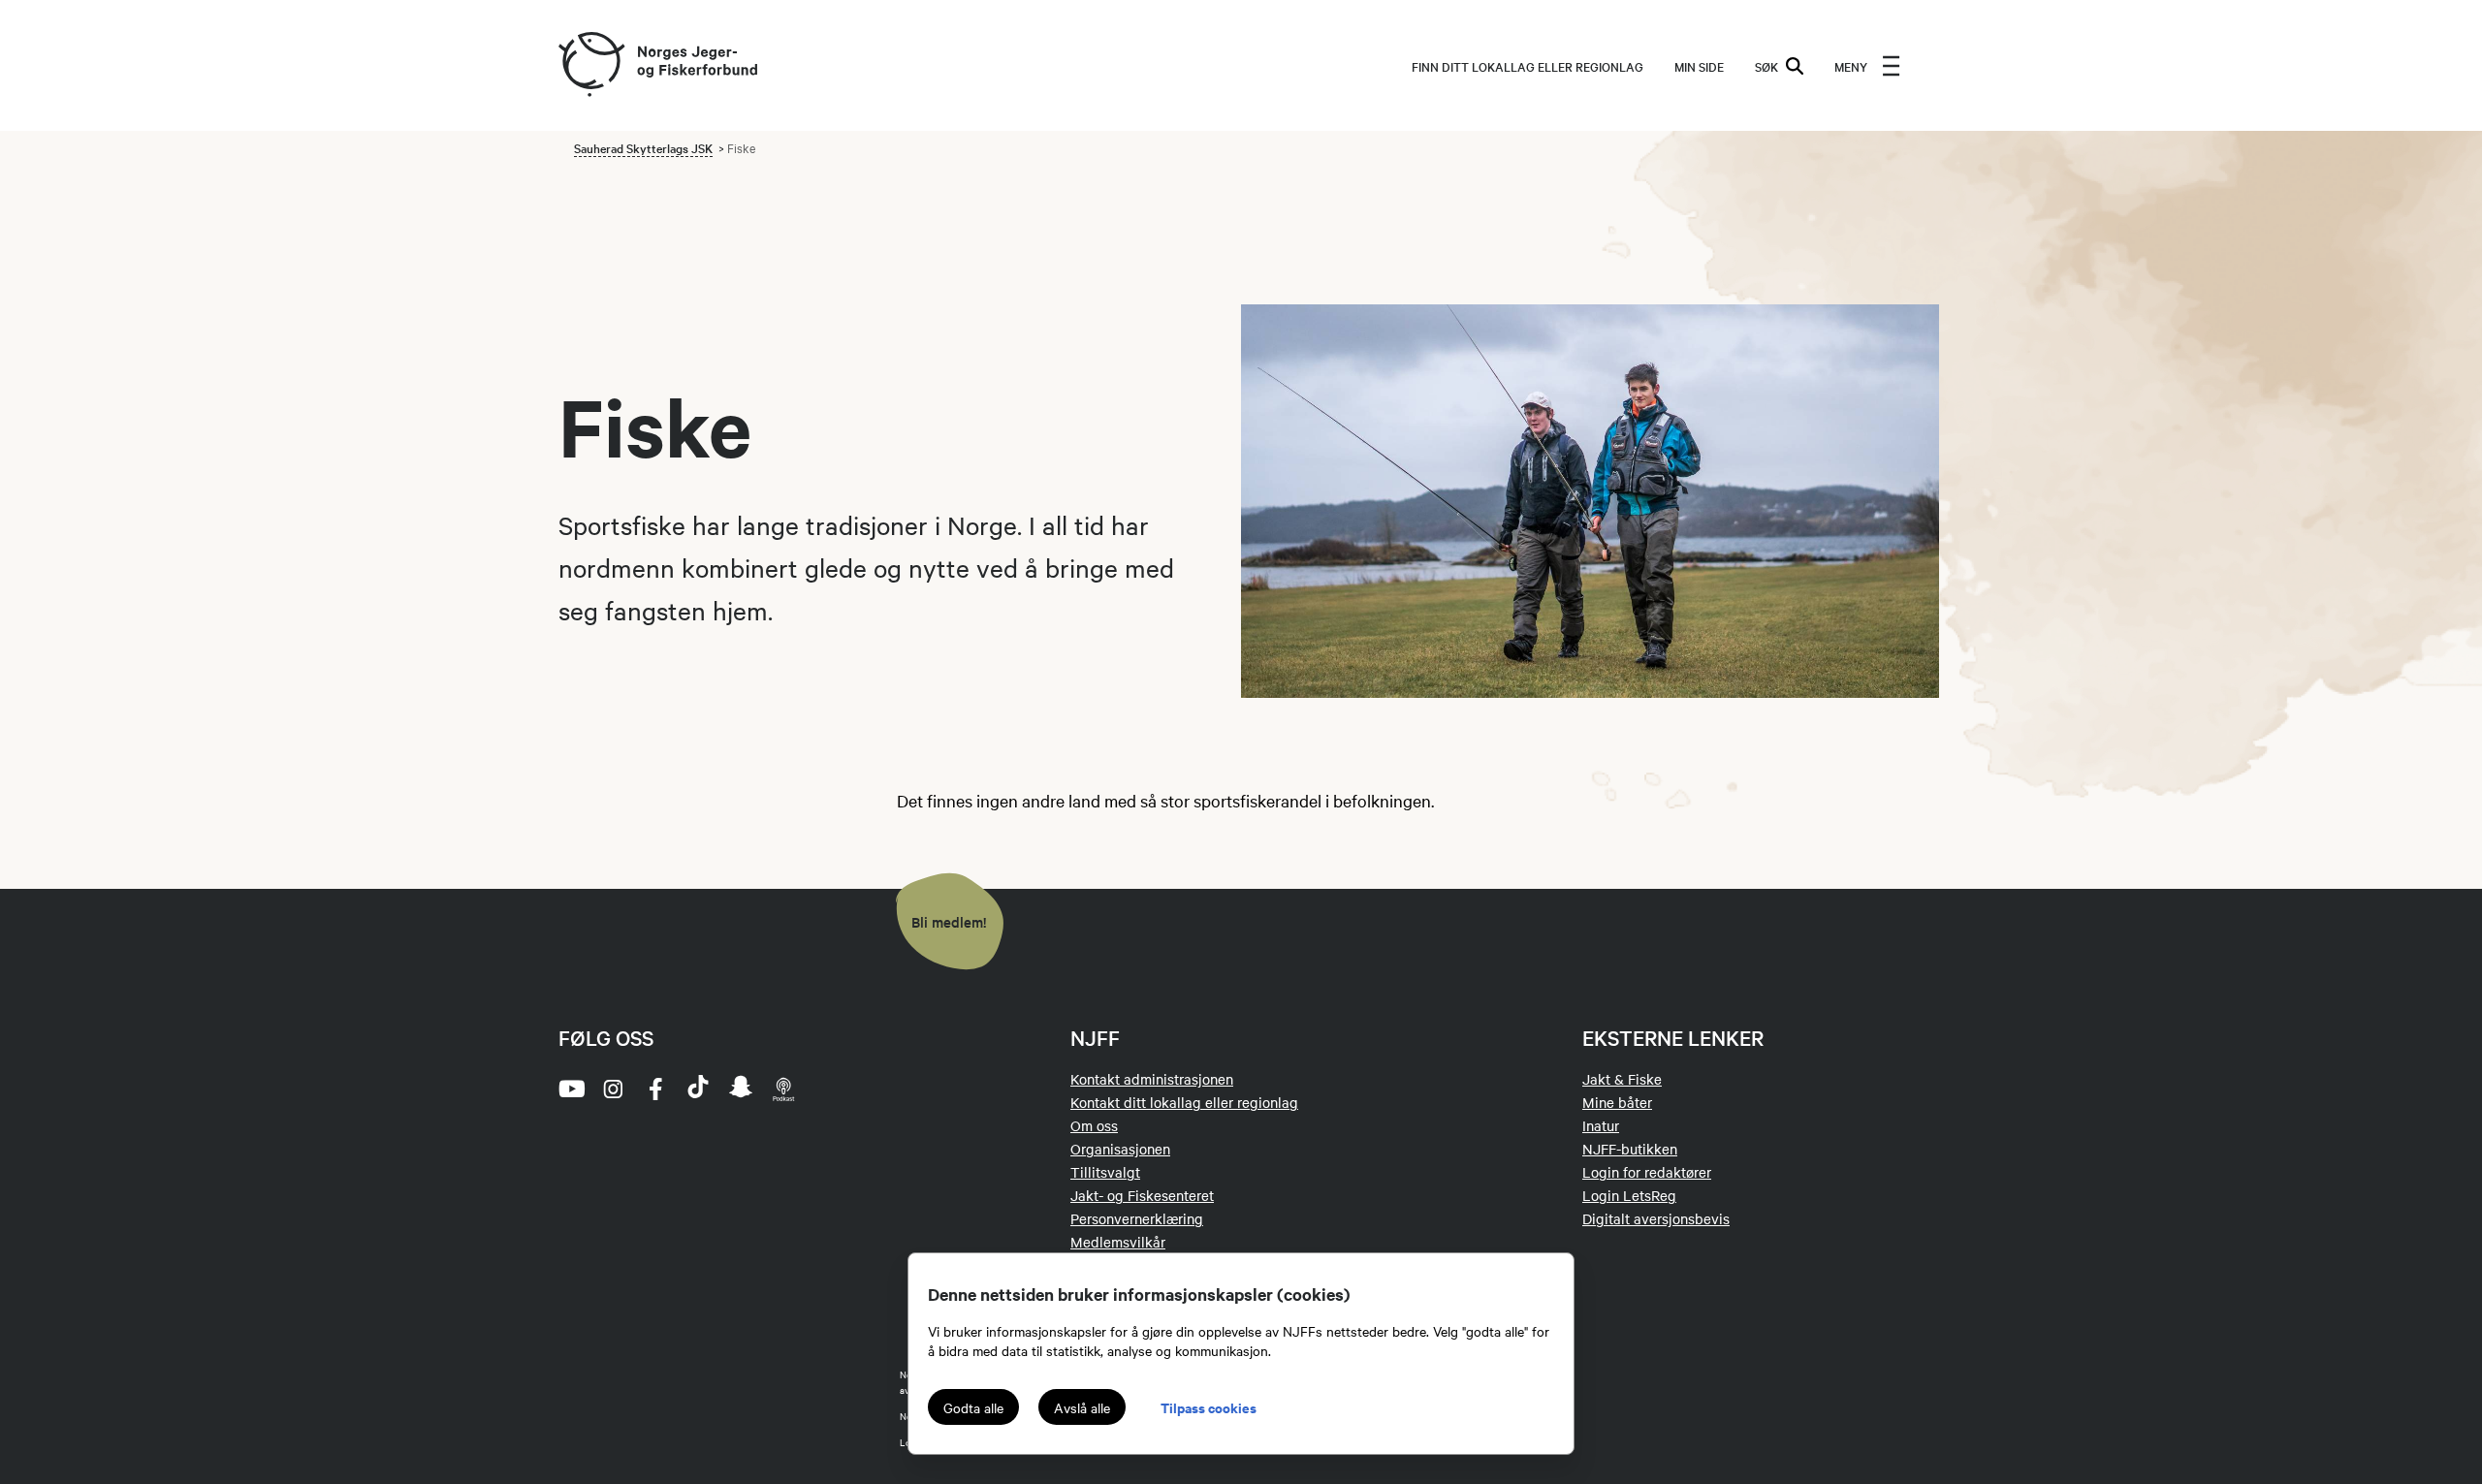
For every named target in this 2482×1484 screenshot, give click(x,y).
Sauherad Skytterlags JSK (643, 147)
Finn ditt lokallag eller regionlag (1527, 66)
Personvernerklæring (1137, 1218)
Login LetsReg (1629, 1195)
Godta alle (973, 1407)
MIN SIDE (1699, 66)
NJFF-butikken (1630, 1149)
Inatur (1601, 1125)
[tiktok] (698, 1089)
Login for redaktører (1647, 1172)
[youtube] (570, 1089)
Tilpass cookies (1209, 1407)
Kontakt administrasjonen (1152, 1079)
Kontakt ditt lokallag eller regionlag (1184, 1102)
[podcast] (783, 1089)
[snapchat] (741, 1089)
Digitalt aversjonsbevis (1656, 1218)
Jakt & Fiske (1622, 1079)
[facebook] (655, 1089)
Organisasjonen (1120, 1149)
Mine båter (1617, 1102)
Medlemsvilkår (1118, 1242)
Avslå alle (1082, 1407)
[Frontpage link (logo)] (590, 65)
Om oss (1094, 1125)
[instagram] (613, 1089)
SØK (1766, 66)
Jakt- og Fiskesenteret (1142, 1195)
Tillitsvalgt (1105, 1172)
